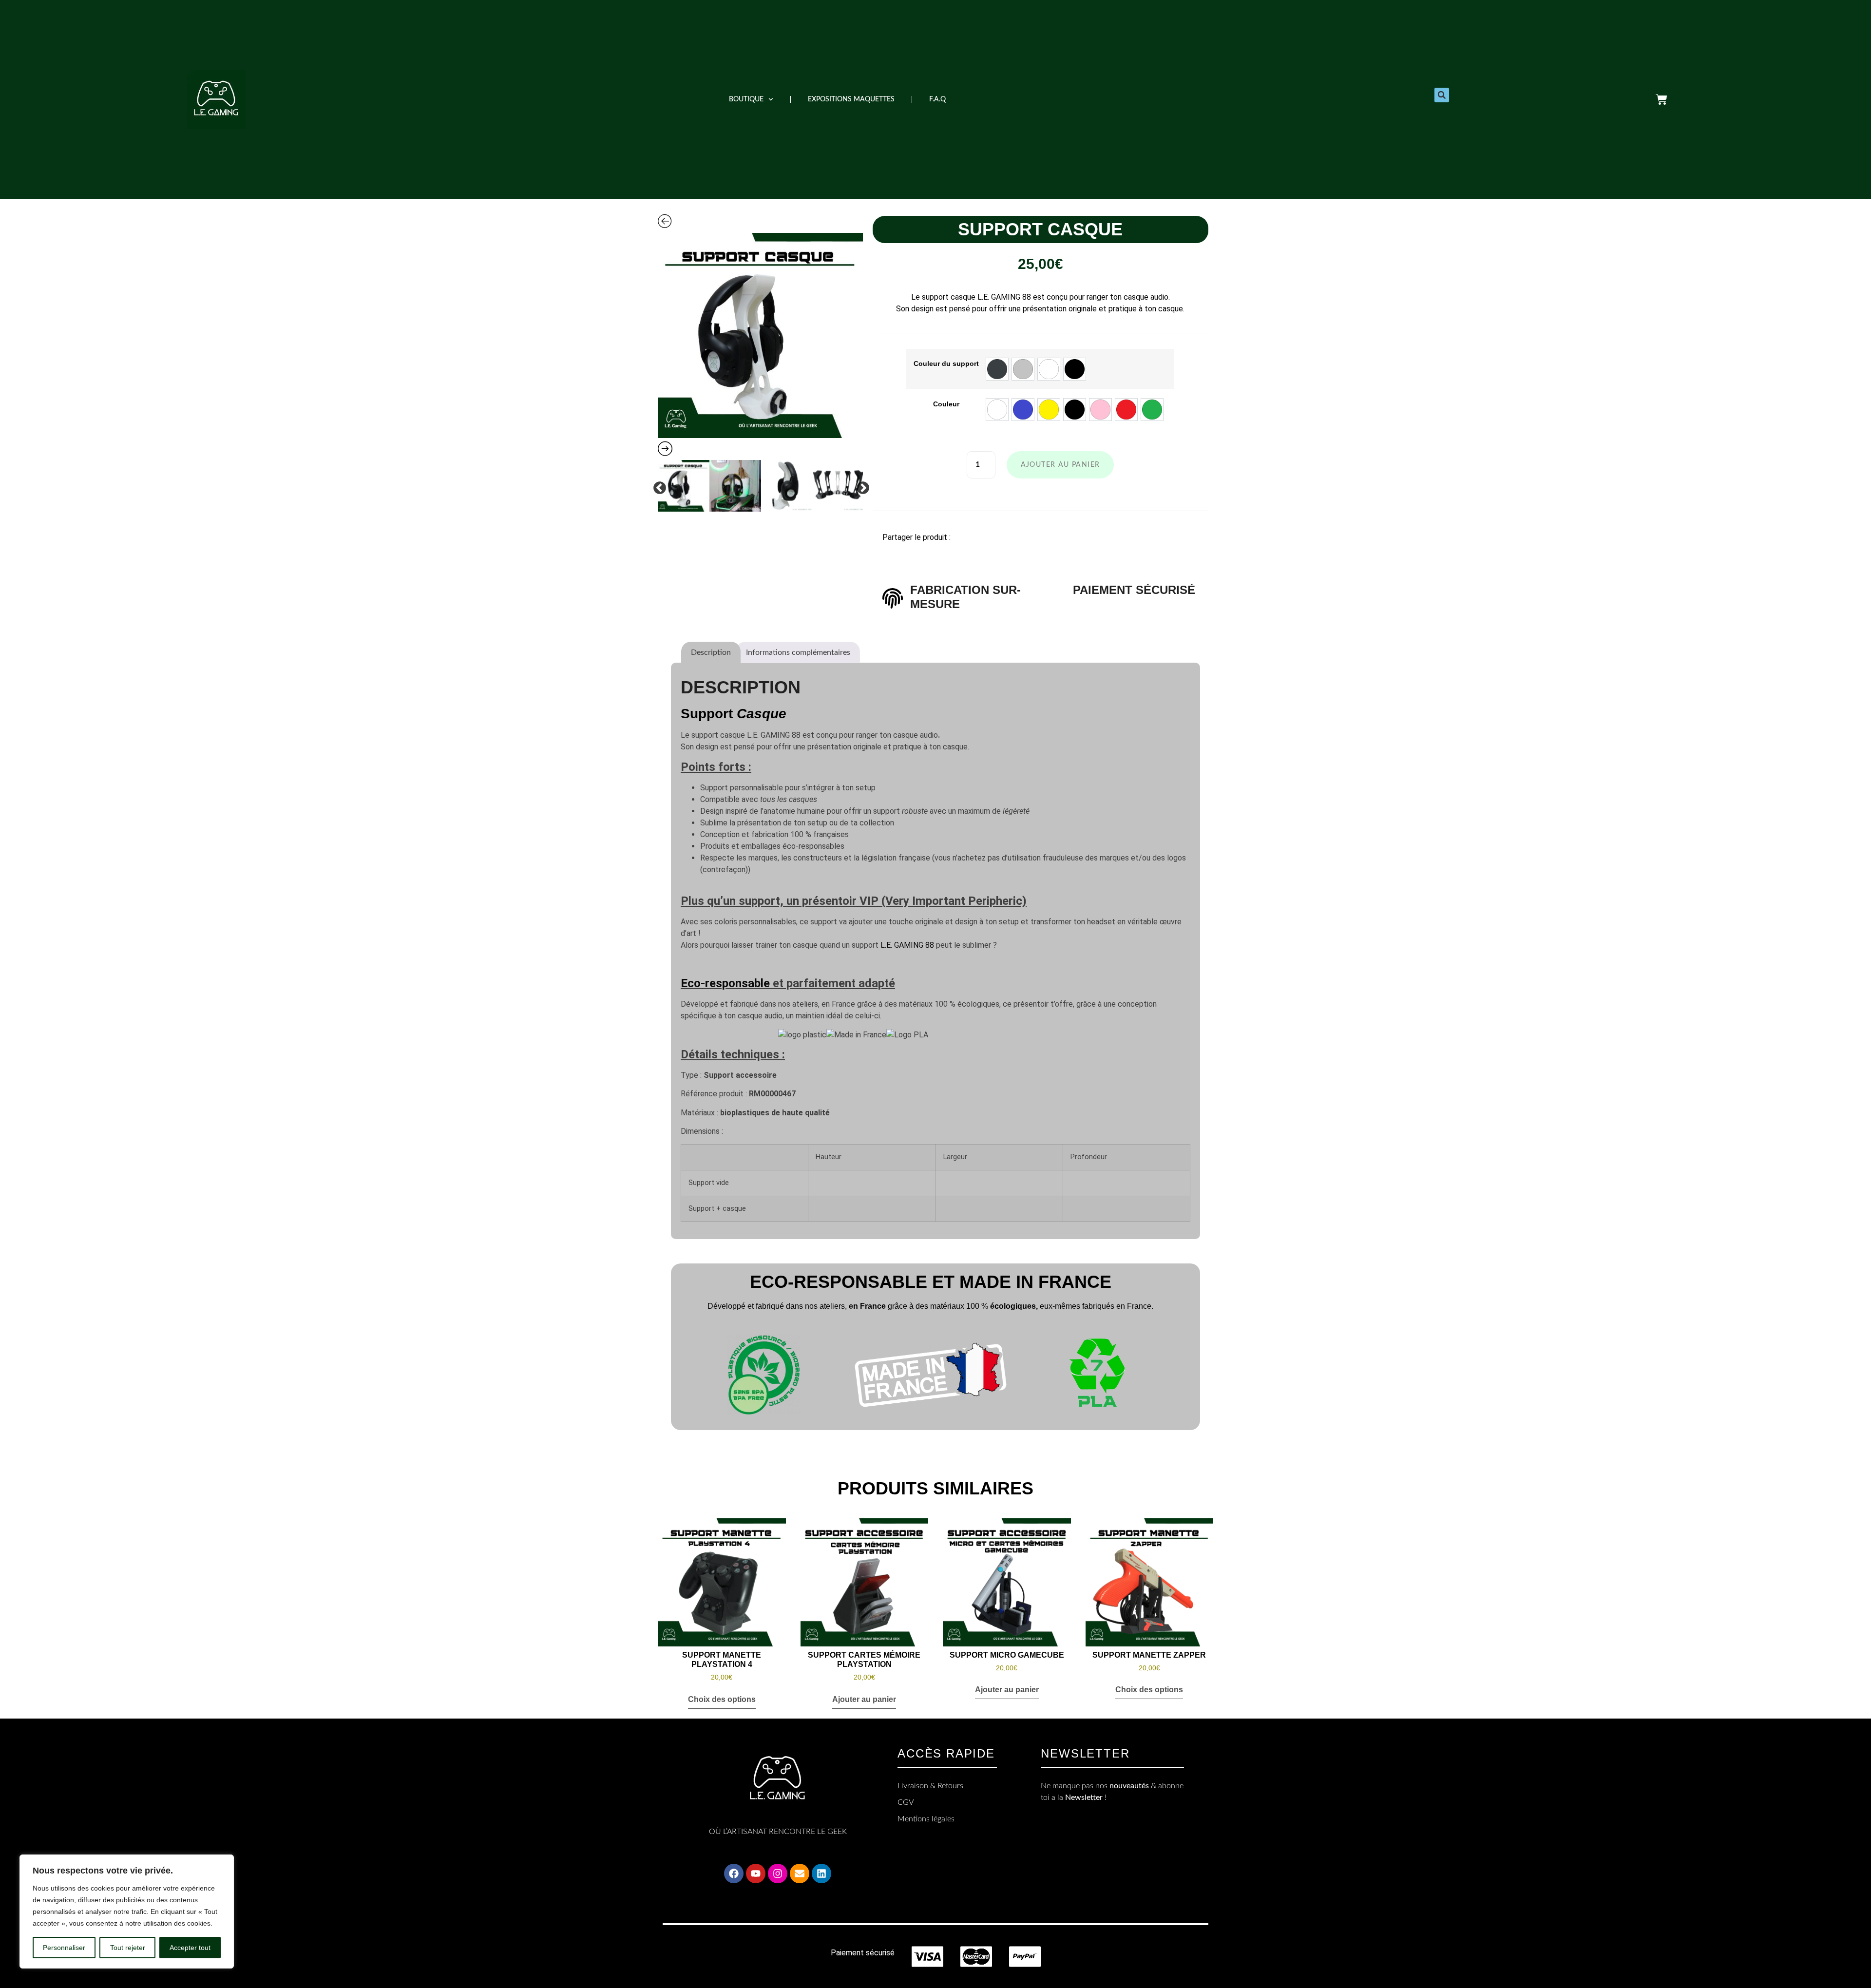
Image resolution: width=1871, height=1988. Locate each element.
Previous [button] (657, 486)
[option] (760, 335)
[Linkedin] (821, 1873)
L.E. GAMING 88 (907, 945)
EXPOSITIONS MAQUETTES (851, 99)
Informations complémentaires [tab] (798, 652)
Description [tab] (711, 652)
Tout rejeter (128, 1948)
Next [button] (860, 486)
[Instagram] (778, 1873)
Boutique (746, 99)
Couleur (946, 404)
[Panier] (1661, 99)
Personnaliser (64, 1948)
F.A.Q (937, 99)
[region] (127, 1912)
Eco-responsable (725, 983)
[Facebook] (734, 1873)
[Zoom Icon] (760, 335)
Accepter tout (190, 1948)
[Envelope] (800, 1873)
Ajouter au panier (1060, 465)
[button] (1442, 95)
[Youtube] (756, 1873)
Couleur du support (946, 363)
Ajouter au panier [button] (864, 1699)
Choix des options (722, 1699)
